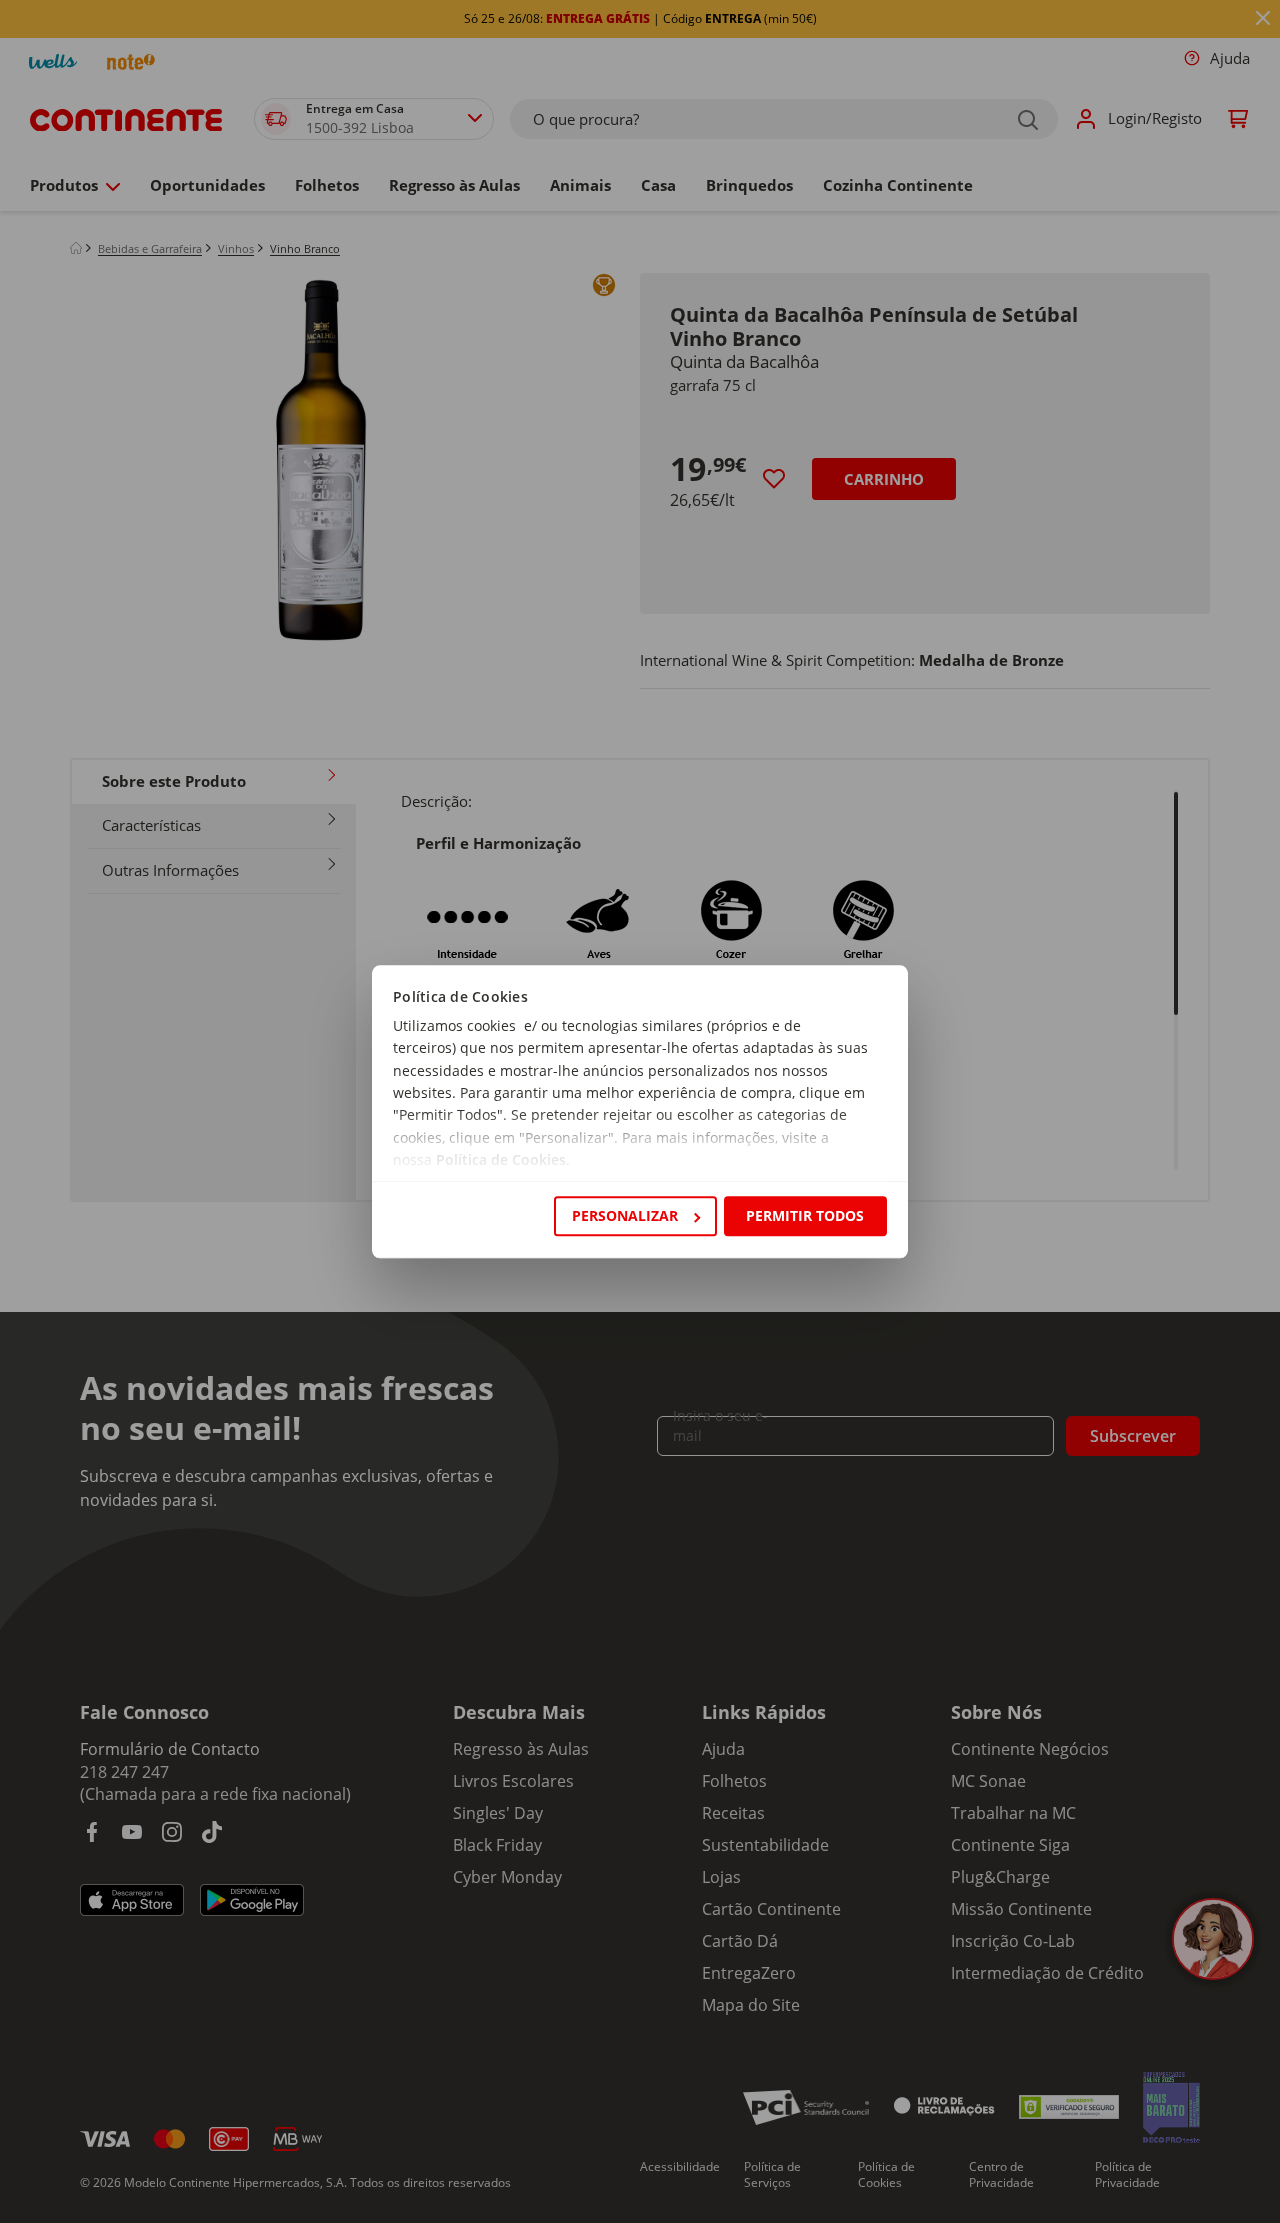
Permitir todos (805, 1215)
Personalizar (625, 1215)
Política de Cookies (501, 1160)
